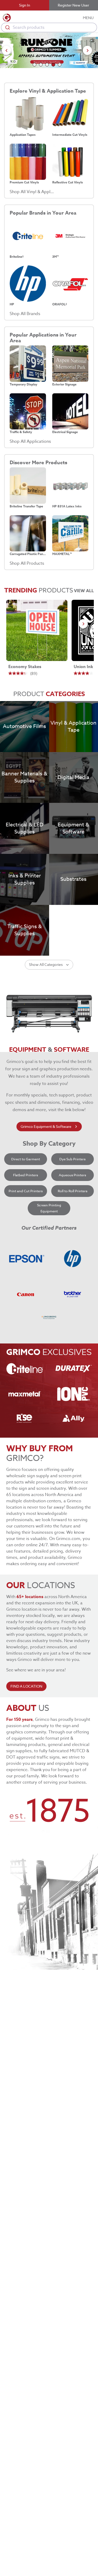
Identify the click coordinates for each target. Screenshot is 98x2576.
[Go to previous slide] (6, 50)
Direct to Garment (26, 1159)
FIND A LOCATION (26, 1686)
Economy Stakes (25, 667)
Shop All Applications (30, 441)
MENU (88, 18)
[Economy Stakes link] (37, 630)
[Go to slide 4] (53, 65)
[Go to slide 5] (60, 65)
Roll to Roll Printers (73, 1191)
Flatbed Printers (25, 1175)
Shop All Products (27, 563)
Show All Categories (46, 964)
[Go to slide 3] (47, 65)
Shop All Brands (25, 314)
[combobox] (49, 27)
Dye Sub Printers (72, 1159)
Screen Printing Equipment (49, 1208)
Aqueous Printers (72, 1175)
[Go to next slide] (87, 50)
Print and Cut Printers (26, 1191)
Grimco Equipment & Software (46, 1126)
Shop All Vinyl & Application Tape (32, 192)
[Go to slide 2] (41, 65)
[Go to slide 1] (34, 65)
